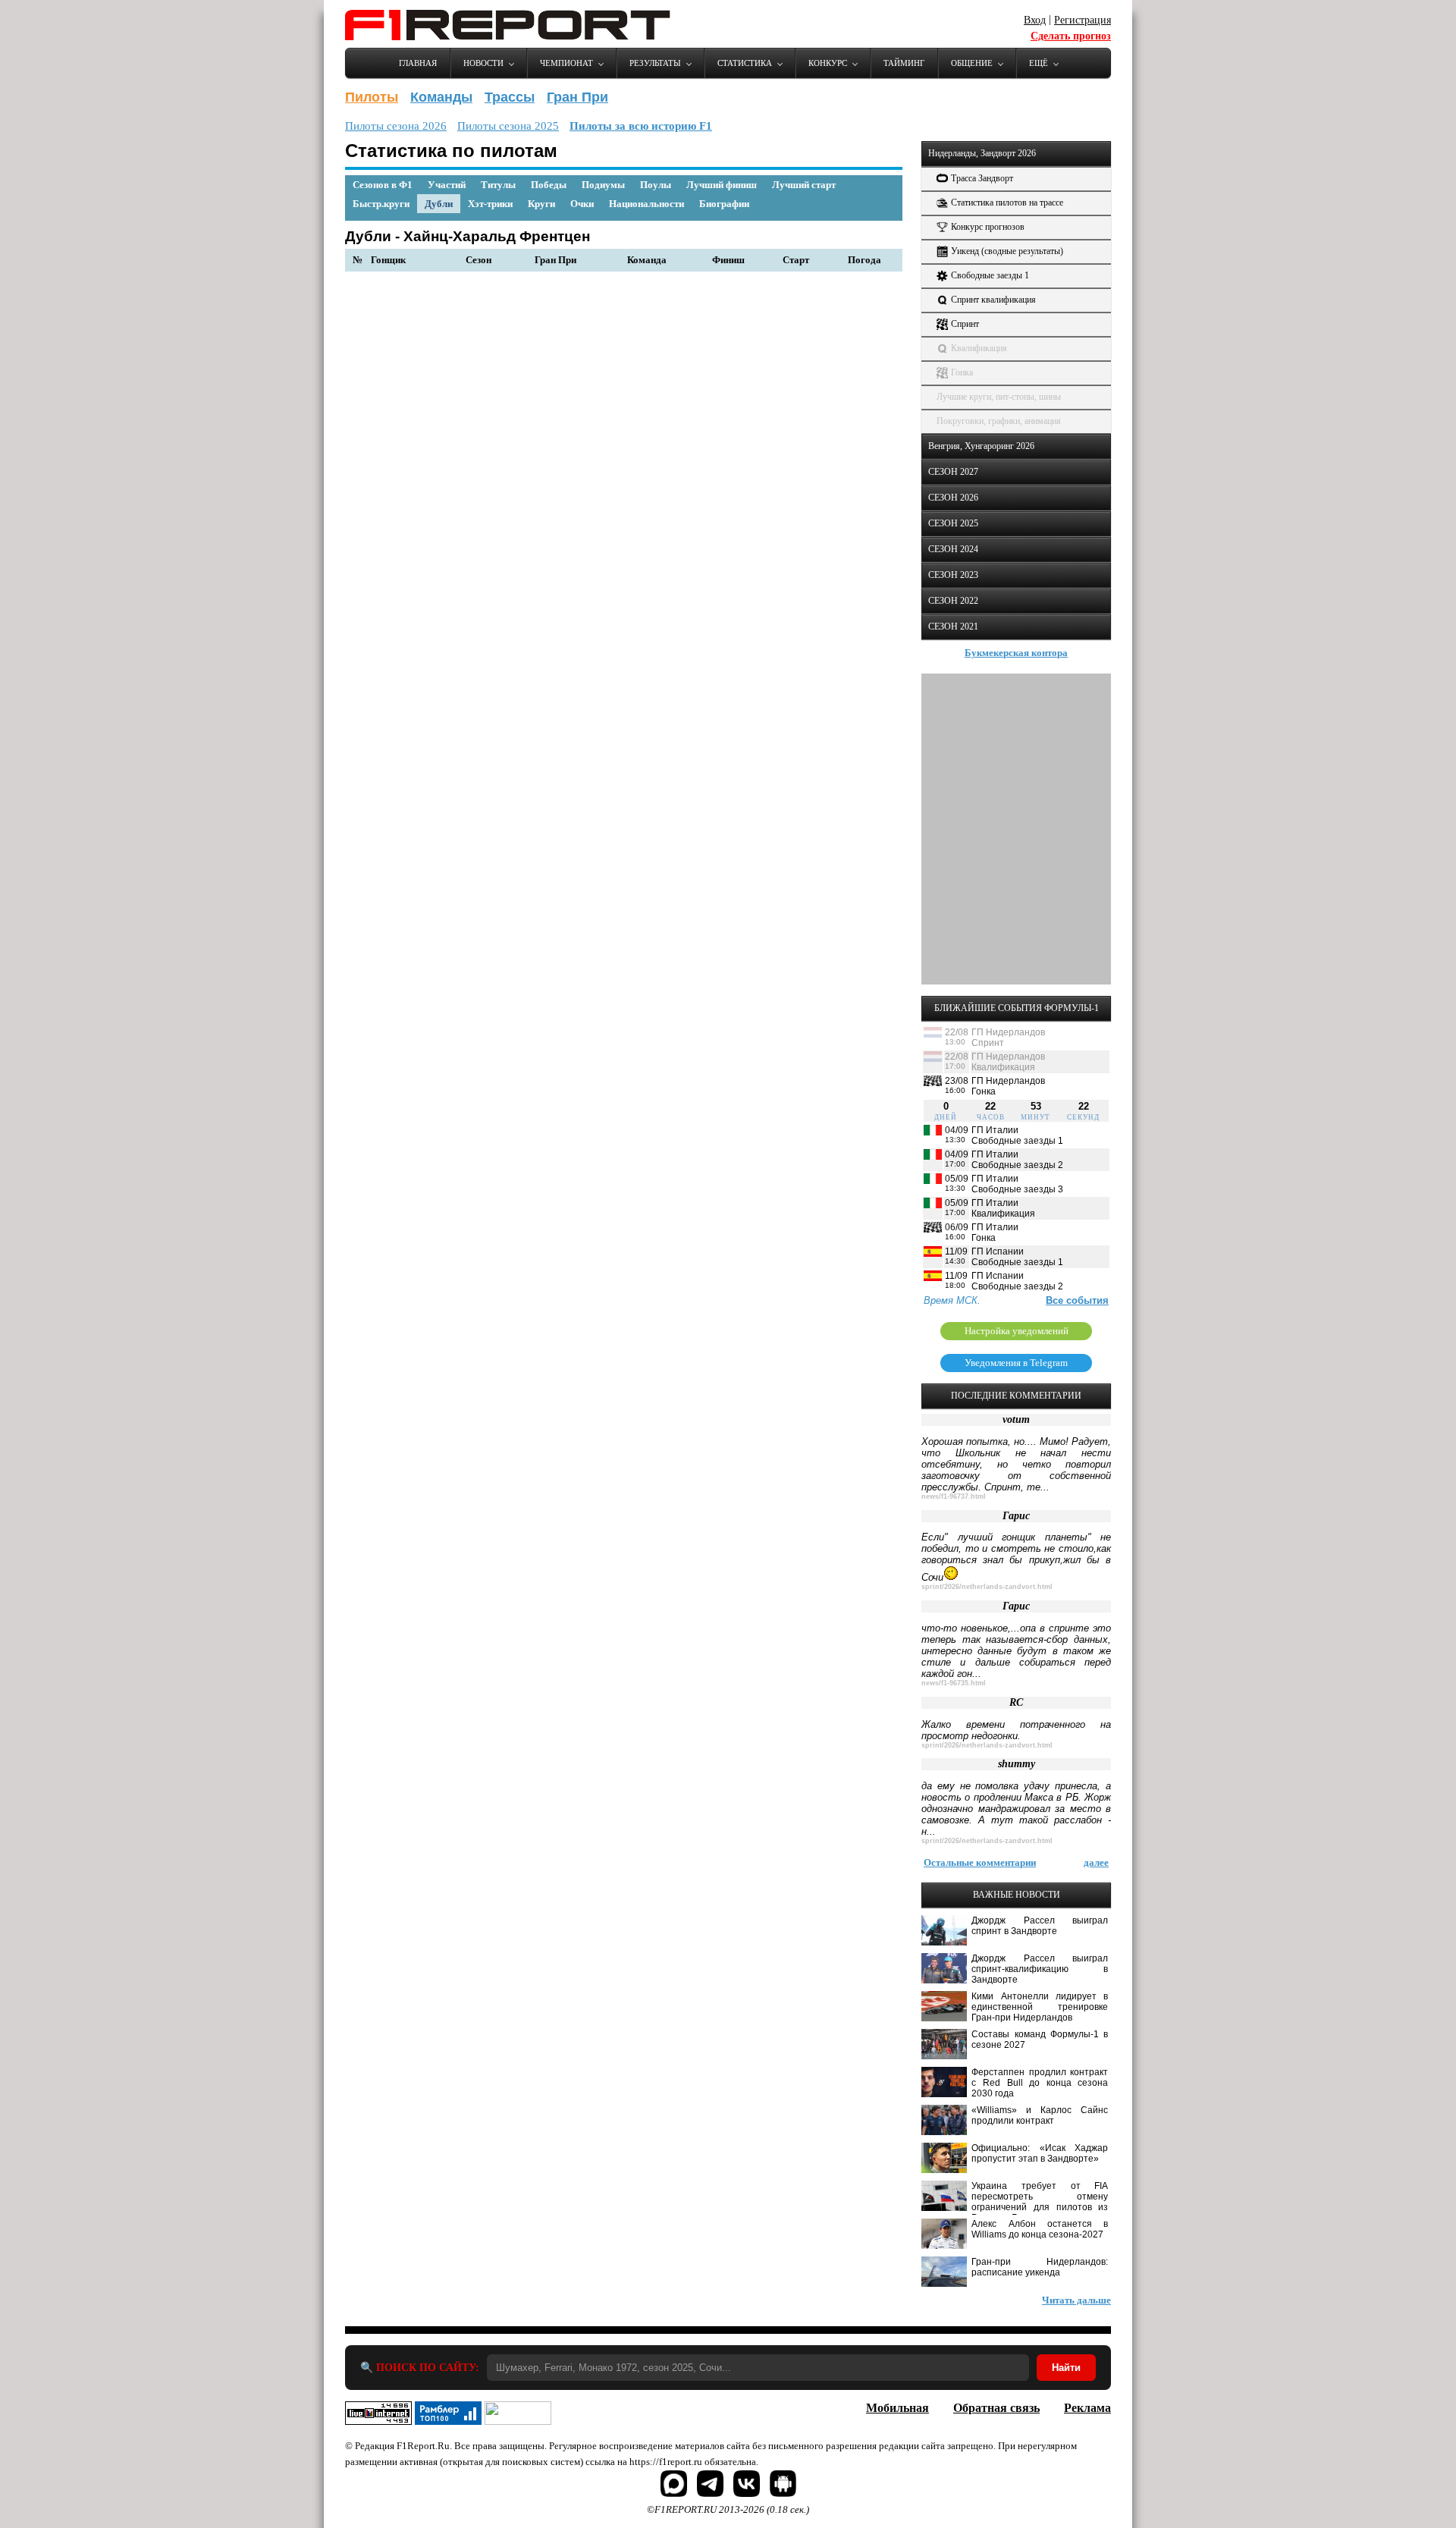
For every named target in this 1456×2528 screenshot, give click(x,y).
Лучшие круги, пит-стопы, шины (999, 397)
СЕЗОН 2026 (953, 498)
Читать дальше (1076, 2300)
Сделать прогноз (1071, 36)
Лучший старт (804, 185)
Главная (418, 63)
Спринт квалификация (993, 300)
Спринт (965, 324)
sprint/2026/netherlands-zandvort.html (987, 1587)
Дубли (439, 204)
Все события (1077, 1300)
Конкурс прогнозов (988, 227)
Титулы (498, 185)
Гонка (962, 372)
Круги (541, 204)
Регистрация (1083, 20)
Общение (972, 63)
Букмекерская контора (1016, 653)
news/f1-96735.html (954, 1683)
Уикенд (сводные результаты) (1007, 251)
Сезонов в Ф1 (383, 185)
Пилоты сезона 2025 (508, 126)
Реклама (1087, 2408)
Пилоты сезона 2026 (396, 126)
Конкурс (828, 63)
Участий (447, 185)
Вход (1035, 20)
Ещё (1039, 63)
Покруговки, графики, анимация (999, 421)
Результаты (655, 63)
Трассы (510, 97)
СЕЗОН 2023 (953, 575)
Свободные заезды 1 (990, 275)
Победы (549, 185)
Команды (441, 97)
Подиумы (603, 185)
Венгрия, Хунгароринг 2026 (981, 446)
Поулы (656, 185)
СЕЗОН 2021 (953, 627)
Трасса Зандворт (982, 178)
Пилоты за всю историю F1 (641, 126)
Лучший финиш (722, 185)
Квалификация (979, 348)
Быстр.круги (381, 204)
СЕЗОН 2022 (953, 601)
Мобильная (897, 2408)
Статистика (745, 63)
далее (1096, 1862)
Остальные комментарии (980, 1862)
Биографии (724, 204)
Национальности (646, 204)
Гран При (577, 97)
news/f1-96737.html (954, 1496)
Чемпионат (566, 63)
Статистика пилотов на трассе (1007, 203)
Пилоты (372, 97)
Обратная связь (996, 2408)
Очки (582, 204)
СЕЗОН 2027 (953, 472)
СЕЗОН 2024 (953, 549)
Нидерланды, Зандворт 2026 (982, 153)
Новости (483, 63)
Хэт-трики (490, 204)
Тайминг (904, 63)
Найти (1066, 2368)
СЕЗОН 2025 (953, 523)
